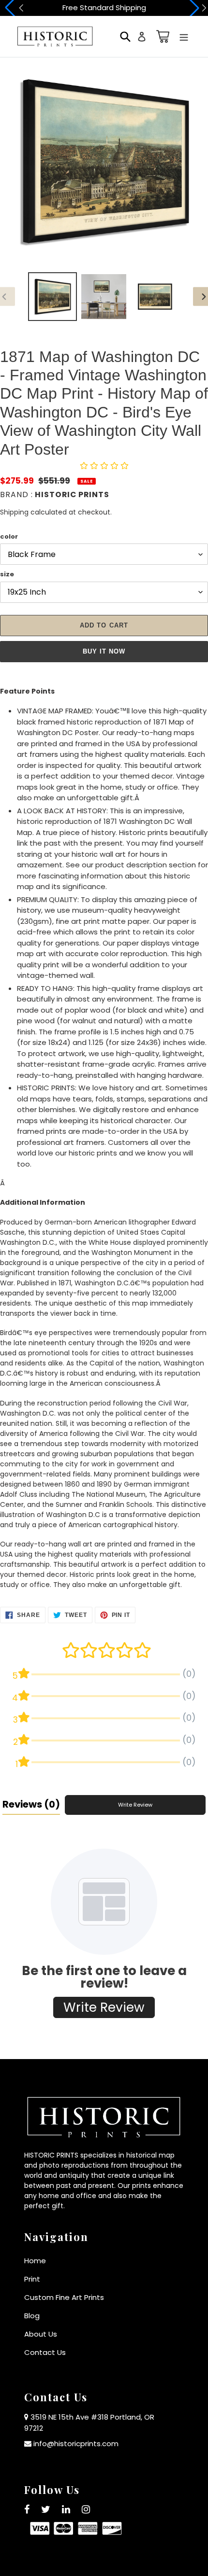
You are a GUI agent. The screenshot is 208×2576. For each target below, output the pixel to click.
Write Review (135, 1805)
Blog (32, 2316)
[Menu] (184, 36)
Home (35, 2261)
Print (32, 2279)
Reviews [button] (31, 1804)
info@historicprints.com (76, 2444)
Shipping (14, 512)
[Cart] (161, 36)
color (9, 536)
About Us (41, 2334)
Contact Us (45, 2352)
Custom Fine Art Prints (64, 2297)
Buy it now (104, 651)
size (7, 574)
